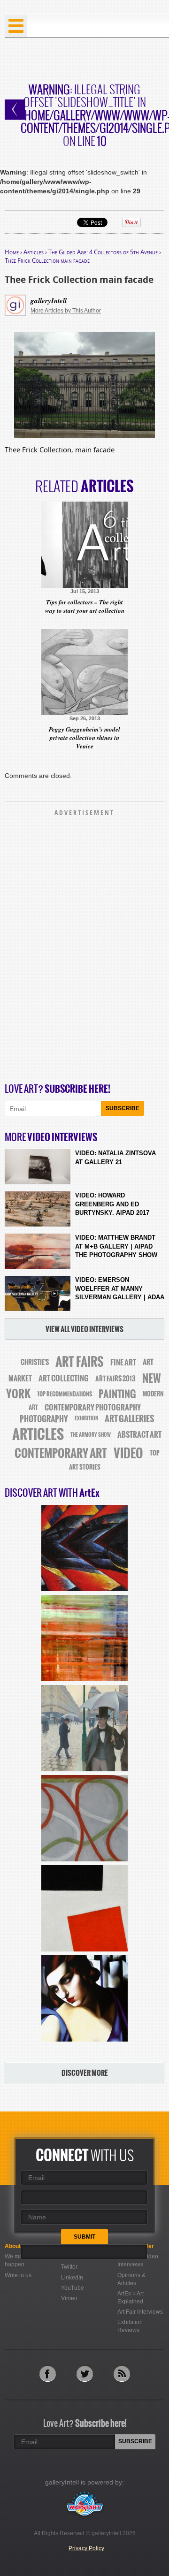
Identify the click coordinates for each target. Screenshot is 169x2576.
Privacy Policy (86, 2548)
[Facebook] (48, 2374)
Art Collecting (64, 1378)
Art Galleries (129, 1419)
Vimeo (69, 2298)
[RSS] (122, 2374)
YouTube (73, 2288)
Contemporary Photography (93, 1407)
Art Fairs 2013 (115, 1379)
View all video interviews (84, 1329)
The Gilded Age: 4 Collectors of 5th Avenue (103, 252)
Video (128, 1453)
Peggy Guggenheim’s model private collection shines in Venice (84, 738)
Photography (44, 1419)
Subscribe (123, 1108)
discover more (85, 2073)
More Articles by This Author (66, 311)
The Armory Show (91, 1435)
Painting (117, 1394)
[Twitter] (85, 2374)
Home (12, 252)
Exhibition (86, 1418)
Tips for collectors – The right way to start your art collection (85, 606)
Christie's (35, 1362)
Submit (84, 2237)
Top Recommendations (65, 1394)
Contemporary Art (61, 1453)
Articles (34, 252)
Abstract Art (139, 1434)
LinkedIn (72, 2278)
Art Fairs (80, 1362)
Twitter (69, 2267)
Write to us (18, 2275)
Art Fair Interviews (140, 2312)
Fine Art (123, 1362)
